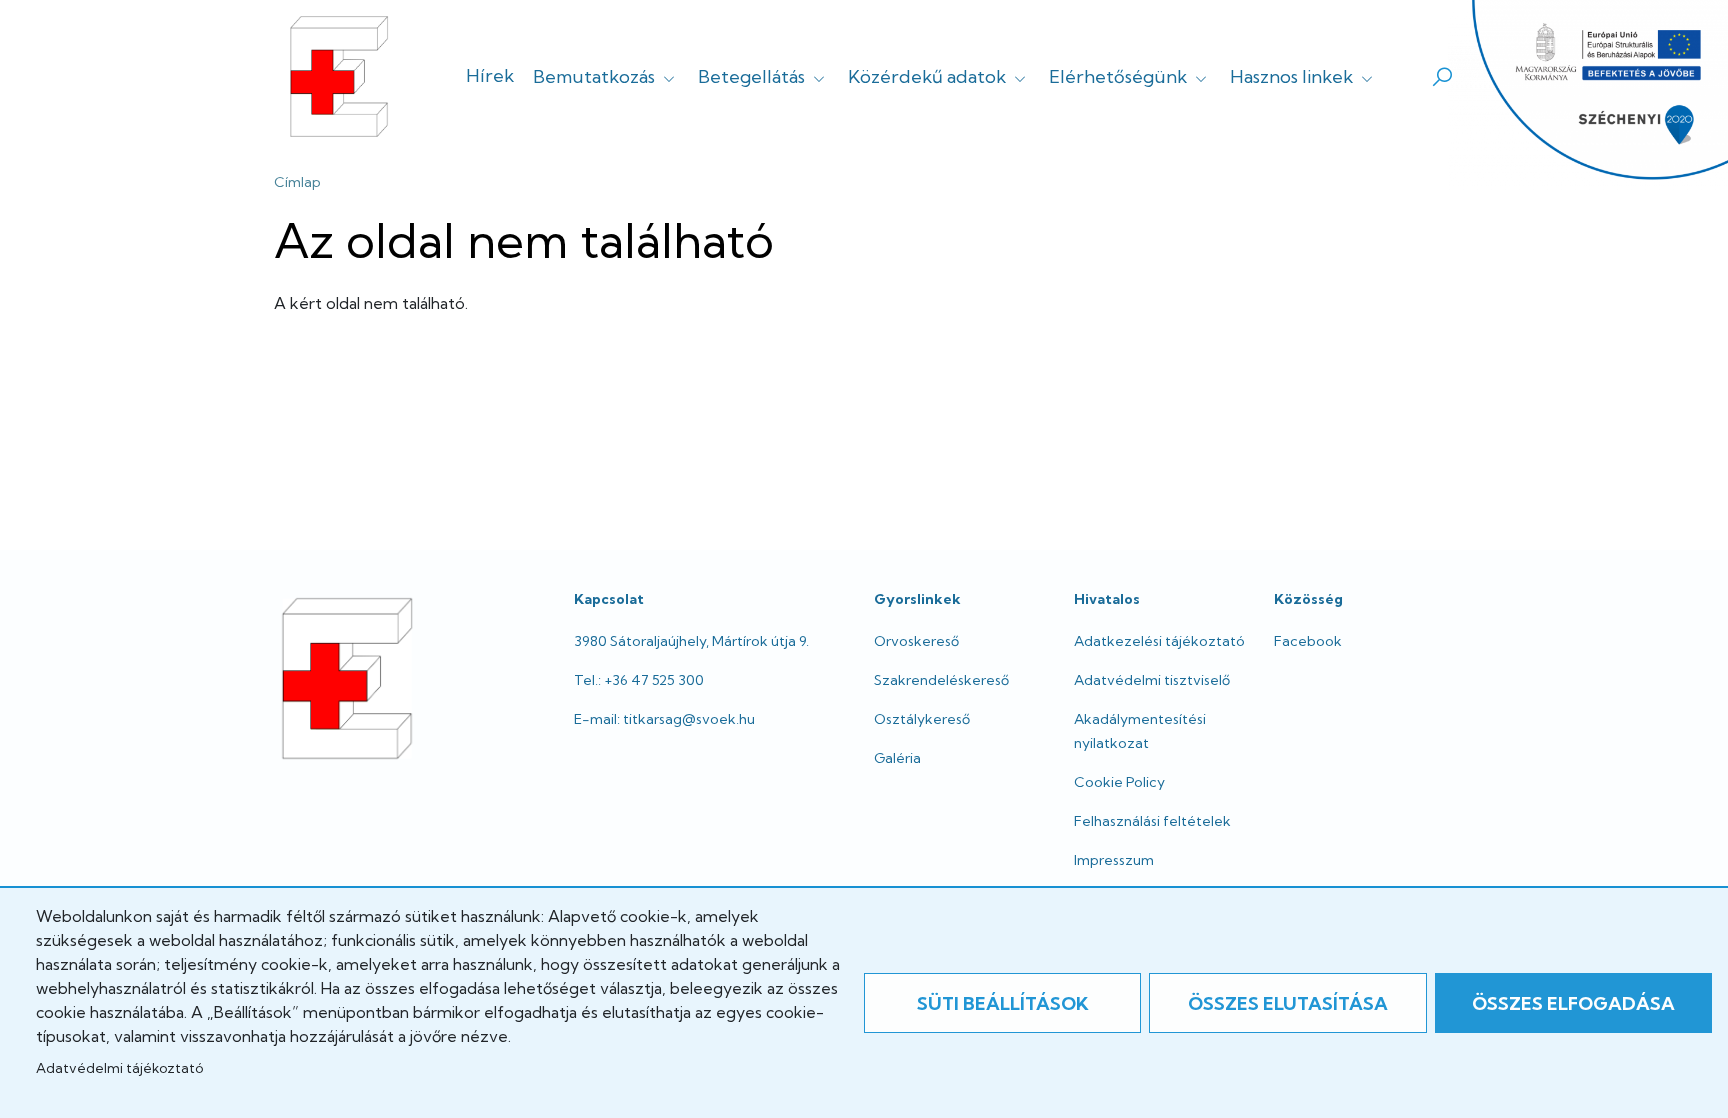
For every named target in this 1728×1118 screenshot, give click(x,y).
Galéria (897, 758)
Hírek (490, 75)
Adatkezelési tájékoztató (1159, 641)
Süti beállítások (1003, 1003)
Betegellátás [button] (753, 76)
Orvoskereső (916, 641)
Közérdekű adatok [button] (929, 76)
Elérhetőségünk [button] (1120, 76)
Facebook (1308, 641)
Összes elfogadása (1573, 1003)
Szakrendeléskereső (941, 680)
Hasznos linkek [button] (1293, 76)
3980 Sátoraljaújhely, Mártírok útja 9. (691, 641)
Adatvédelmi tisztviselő (1152, 680)
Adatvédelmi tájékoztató (119, 1068)
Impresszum (1114, 860)
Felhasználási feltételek (1152, 821)
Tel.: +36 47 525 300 (639, 680)
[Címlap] (339, 76)
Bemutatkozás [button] (596, 76)
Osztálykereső (922, 719)
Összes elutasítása (1288, 1003)
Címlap (297, 182)
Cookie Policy (1119, 782)
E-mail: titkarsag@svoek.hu (664, 719)
